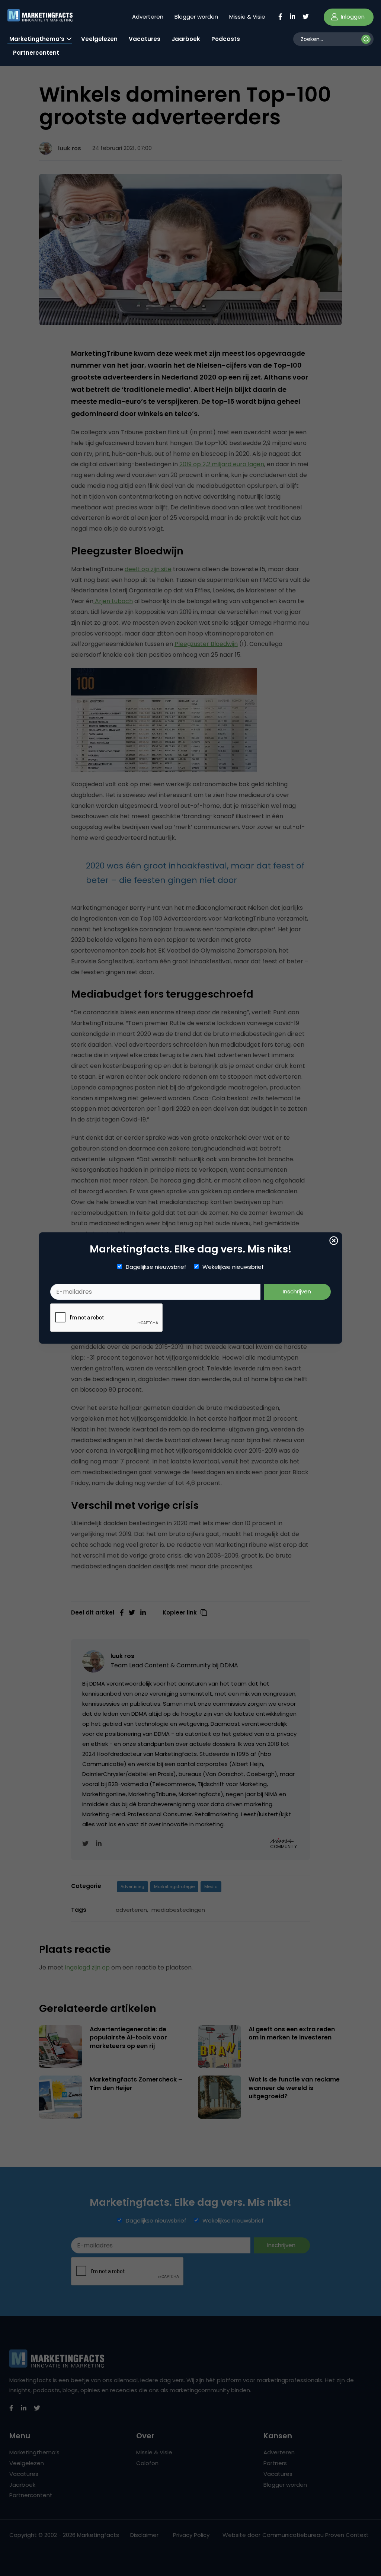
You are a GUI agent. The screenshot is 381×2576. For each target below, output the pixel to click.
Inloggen (352, 17)
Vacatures (145, 39)
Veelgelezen (99, 39)
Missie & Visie (247, 17)
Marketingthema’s (37, 39)
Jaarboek (186, 39)
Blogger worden (196, 17)
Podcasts (226, 39)
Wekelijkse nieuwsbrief (233, 1267)
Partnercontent (36, 53)
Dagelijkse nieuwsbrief (156, 1267)
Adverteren (148, 17)
